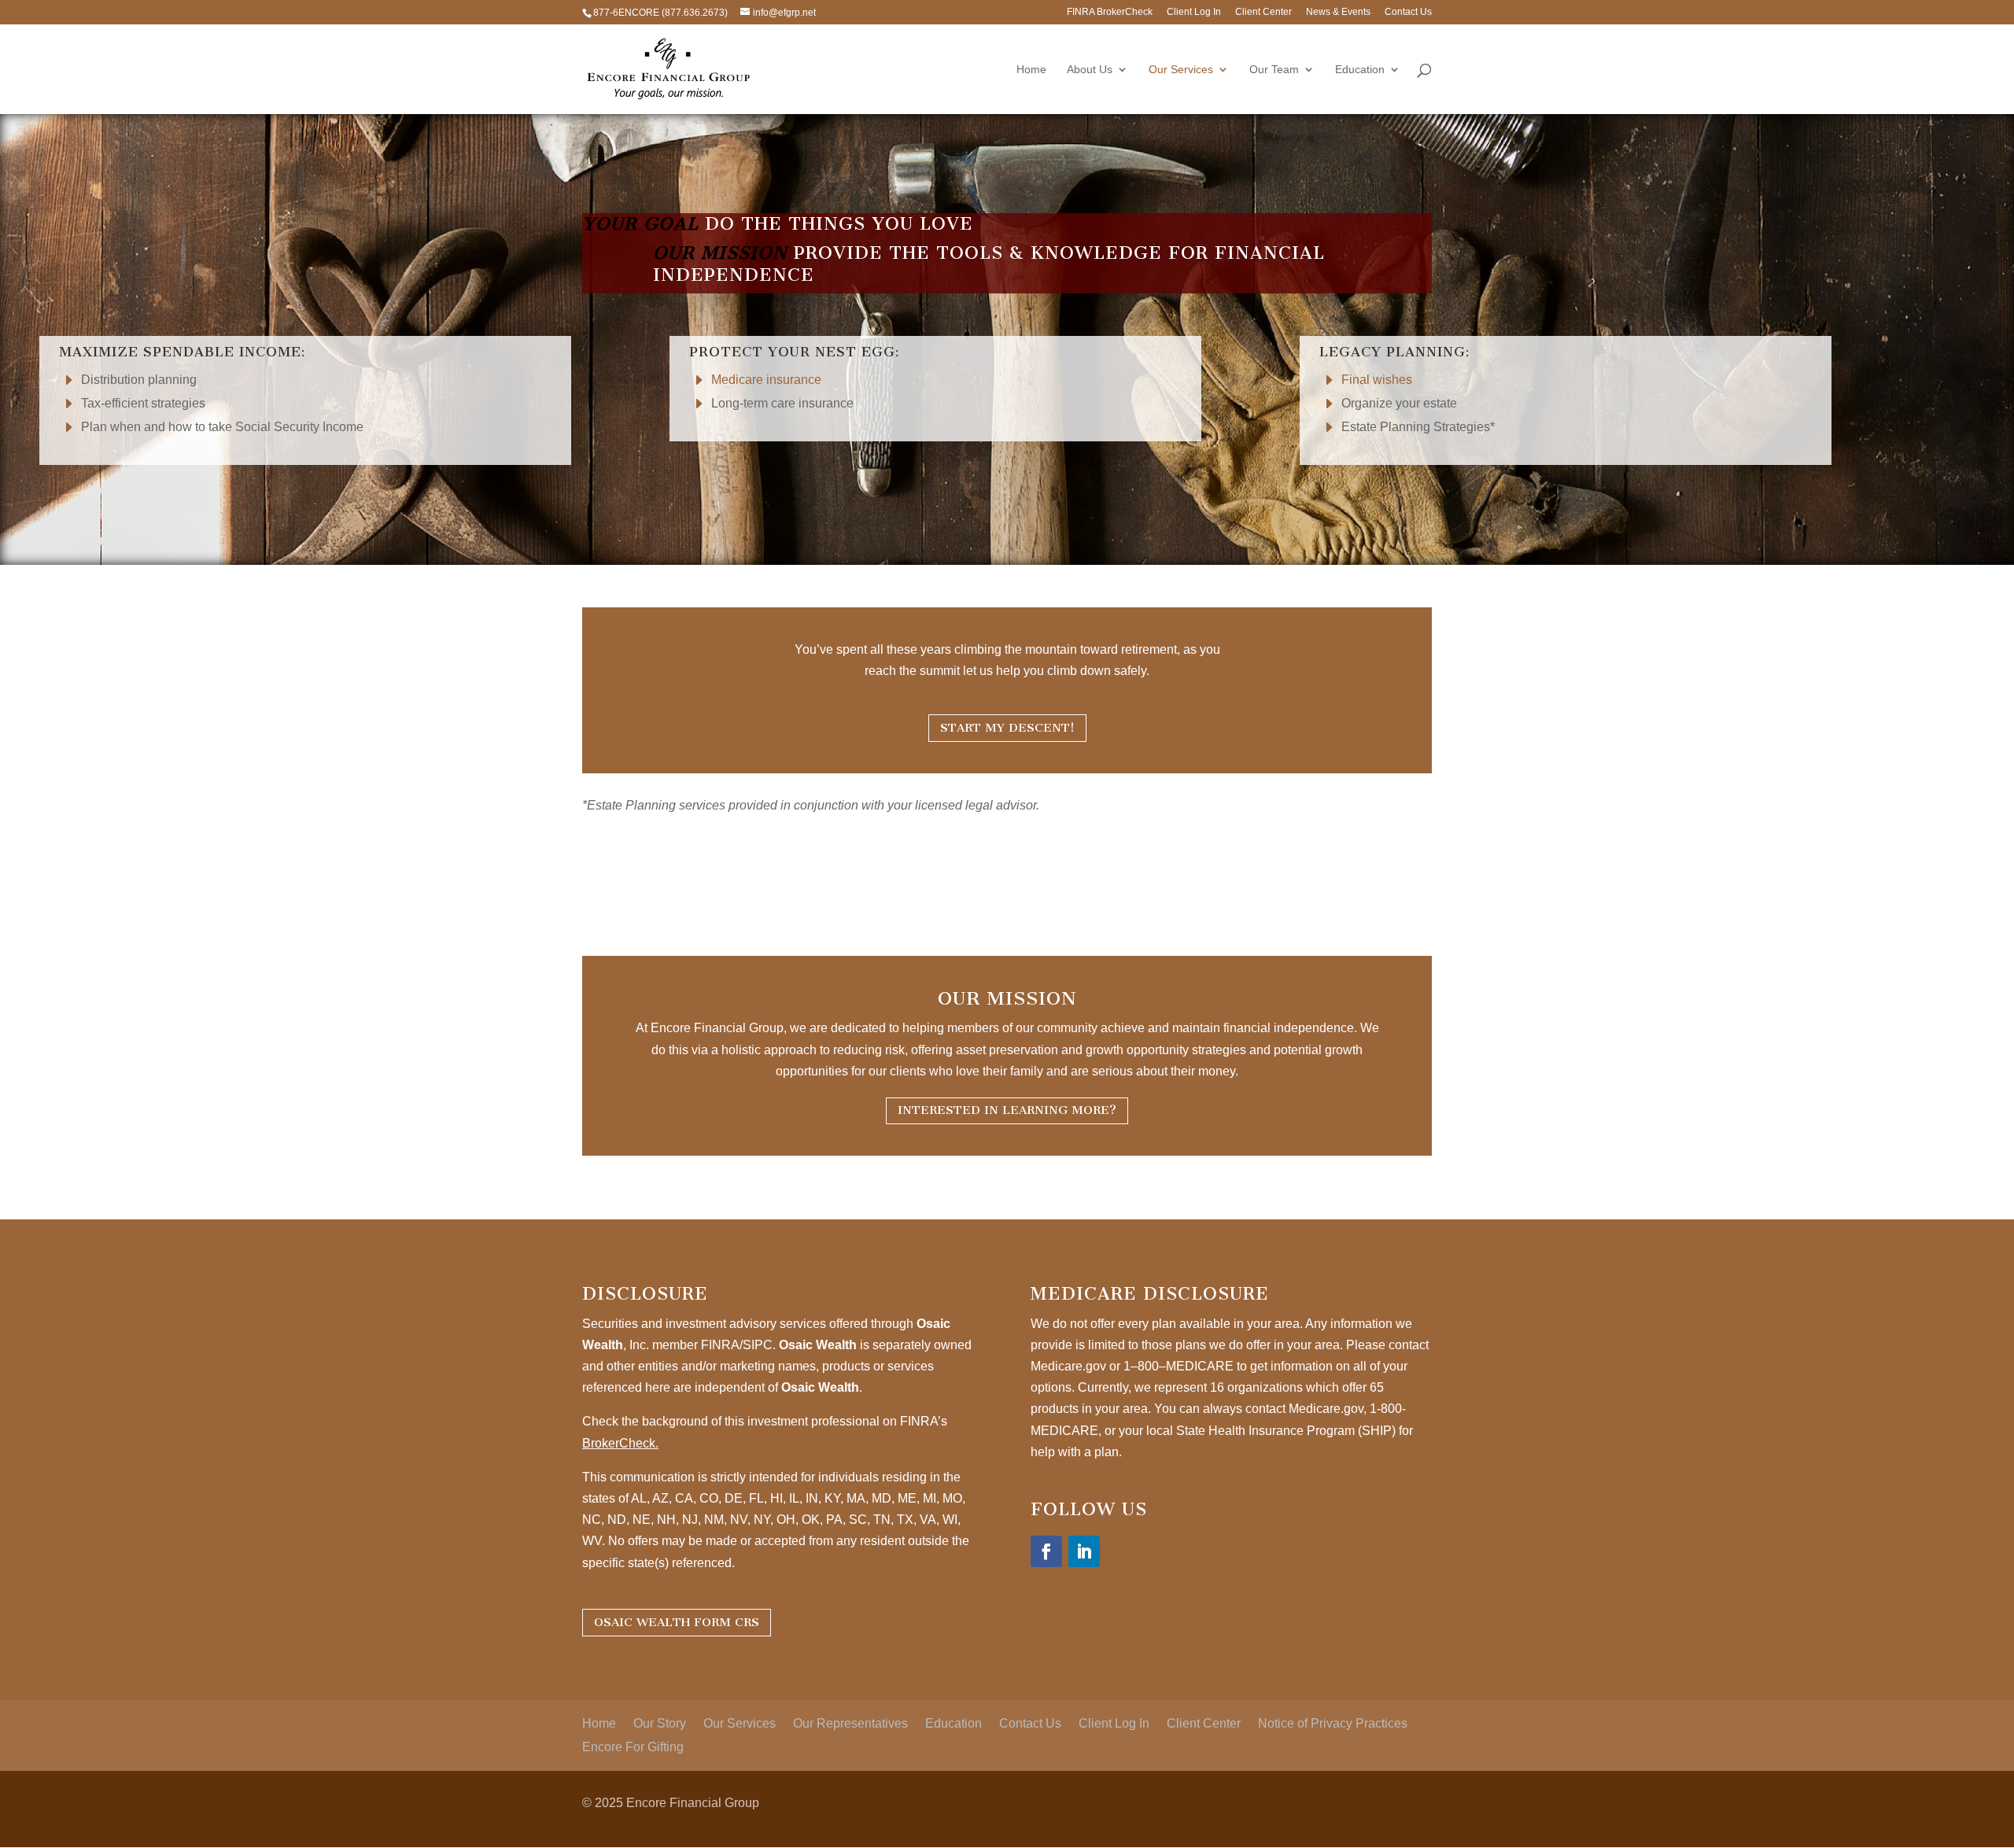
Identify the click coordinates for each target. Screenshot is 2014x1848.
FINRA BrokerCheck (1110, 12)
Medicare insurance (766, 380)
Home (1031, 70)
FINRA (720, 1345)
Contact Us (1408, 12)
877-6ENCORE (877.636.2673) (660, 13)
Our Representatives (850, 1724)
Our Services (1181, 70)
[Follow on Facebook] (1046, 1551)
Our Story (660, 1724)
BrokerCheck (619, 1443)
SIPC (758, 1345)
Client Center (1263, 12)
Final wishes (1377, 380)
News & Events (1338, 12)
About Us (1090, 70)
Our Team (1274, 70)
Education (1360, 70)
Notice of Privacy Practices (1333, 1724)
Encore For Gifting (633, 1748)
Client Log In (1194, 12)
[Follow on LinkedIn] (1084, 1551)
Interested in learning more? (1007, 1110)
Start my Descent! (1007, 728)
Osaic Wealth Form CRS (677, 1622)
